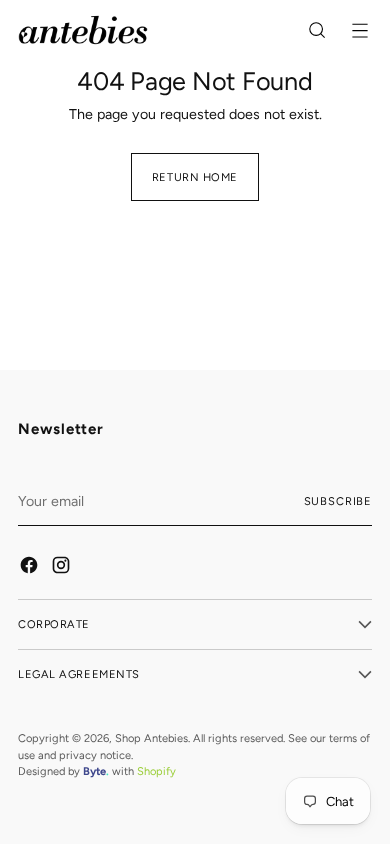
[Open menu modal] (361, 30)
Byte (94, 771)
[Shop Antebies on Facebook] (30, 568)
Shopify (156, 771)
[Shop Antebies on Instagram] (62, 568)
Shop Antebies (151, 738)
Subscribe (338, 501)
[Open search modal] (318, 30)
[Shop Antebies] (83, 30)
